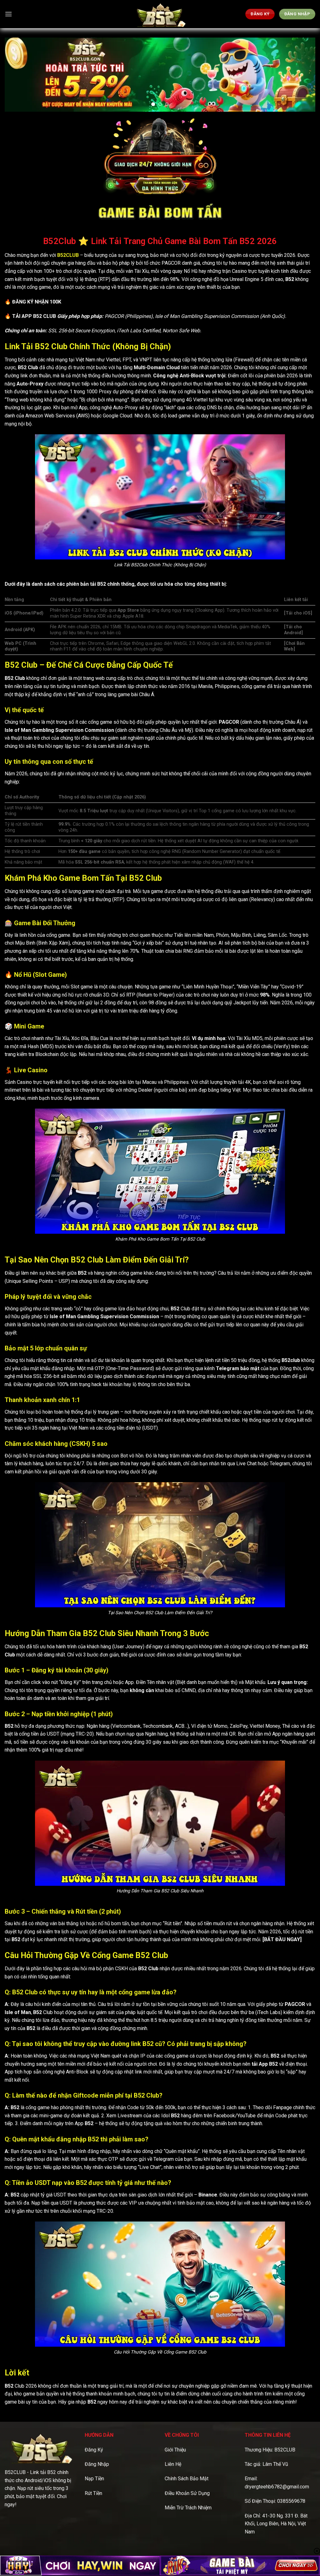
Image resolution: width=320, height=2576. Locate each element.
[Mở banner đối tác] (80, 2566)
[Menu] (8, 14)
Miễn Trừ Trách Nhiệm (188, 2508)
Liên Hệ (173, 2464)
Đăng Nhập (97, 2464)
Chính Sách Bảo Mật (187, 2479)
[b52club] (160, 14)
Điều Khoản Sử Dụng (187, 2493)
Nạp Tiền (94, 2479)
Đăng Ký (94, 2450)
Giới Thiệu (175, 2450)
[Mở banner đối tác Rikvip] (240, 2566)
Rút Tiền (93, 2493)
